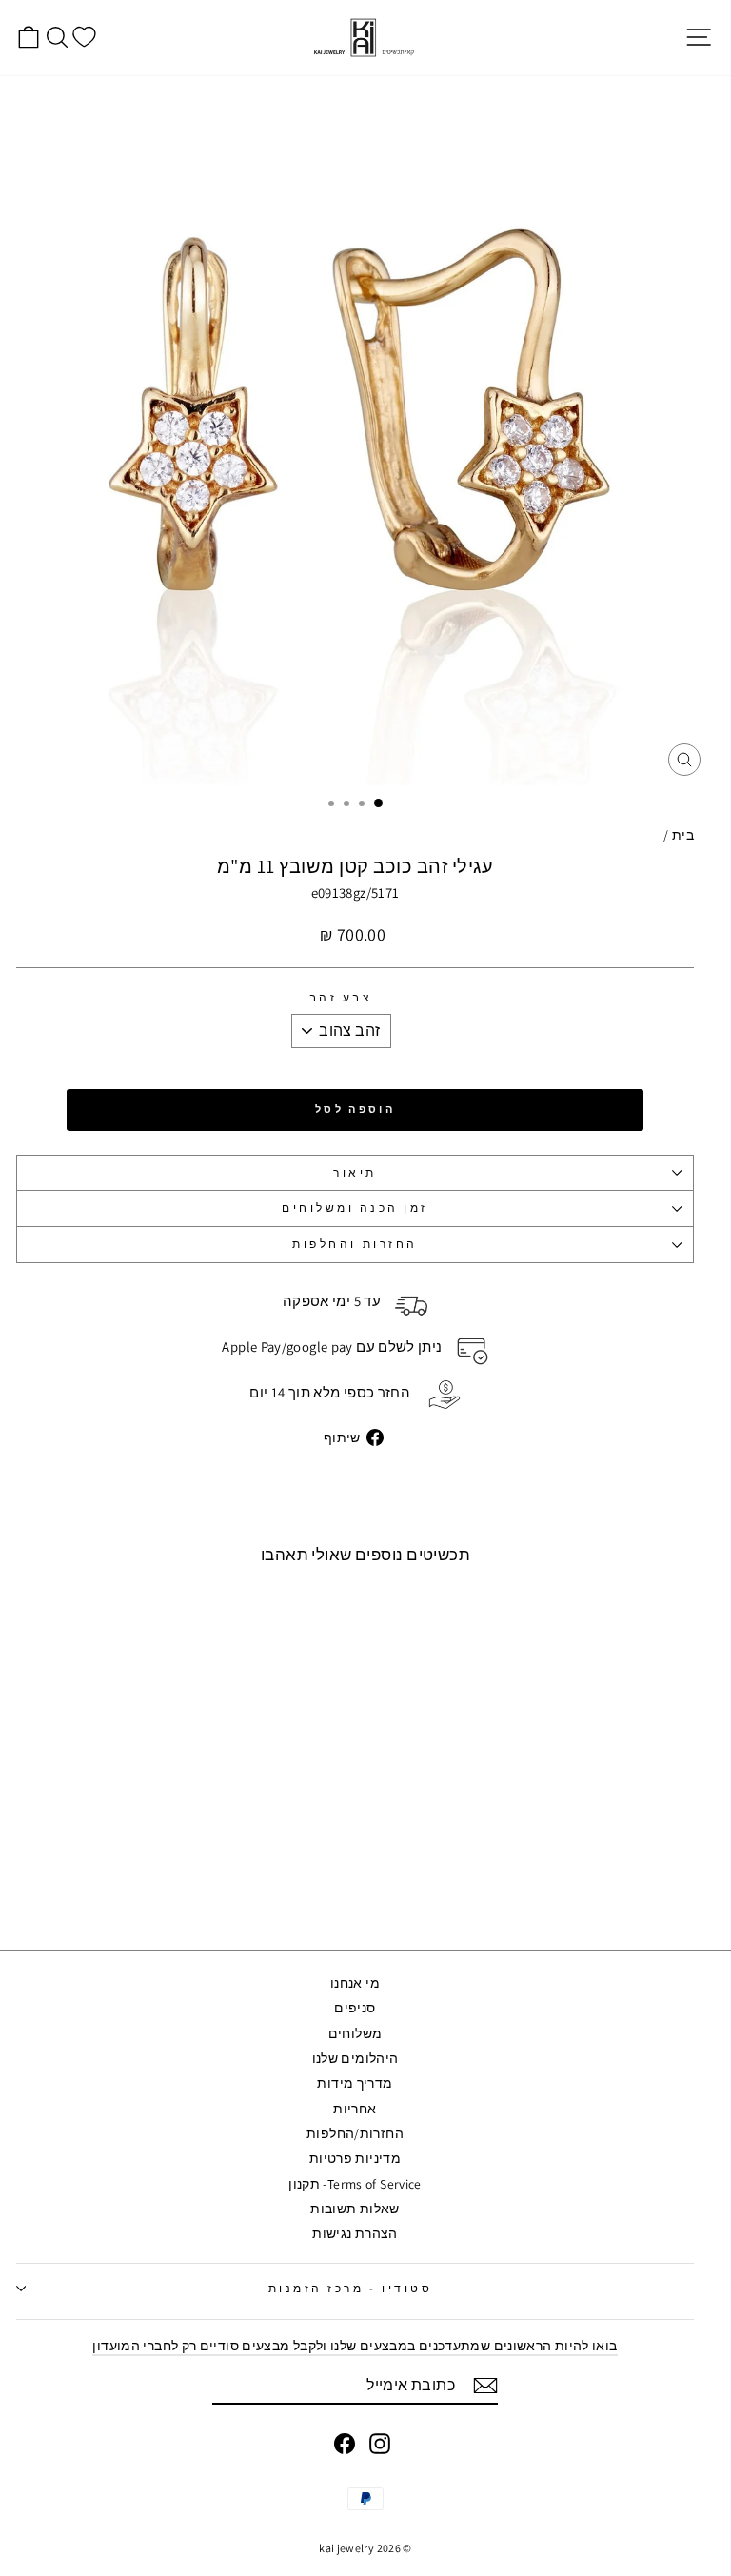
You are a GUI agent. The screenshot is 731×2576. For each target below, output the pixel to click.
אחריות (355, 2109)
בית (683, 835)
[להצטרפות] (485, 2386)
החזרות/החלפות (355, 2133)
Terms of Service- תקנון (355, 2184)
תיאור (355, 1172)
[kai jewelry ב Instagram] (380, 2444)
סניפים (355, 2008)
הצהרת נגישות (355, 2233)
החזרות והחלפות (355, 1244)
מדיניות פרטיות (355, 2158)
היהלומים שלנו (356, 2058)
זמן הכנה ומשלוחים (355, 1208)
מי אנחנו (355, 1983)
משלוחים (356, 2033)
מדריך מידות (355, 2083)
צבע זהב (341, 998)
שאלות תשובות (355, 2209)
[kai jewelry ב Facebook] (345, 2444)
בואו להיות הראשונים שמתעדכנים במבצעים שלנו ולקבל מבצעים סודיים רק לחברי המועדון (355, 2346)
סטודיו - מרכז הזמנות (351, 2288)
